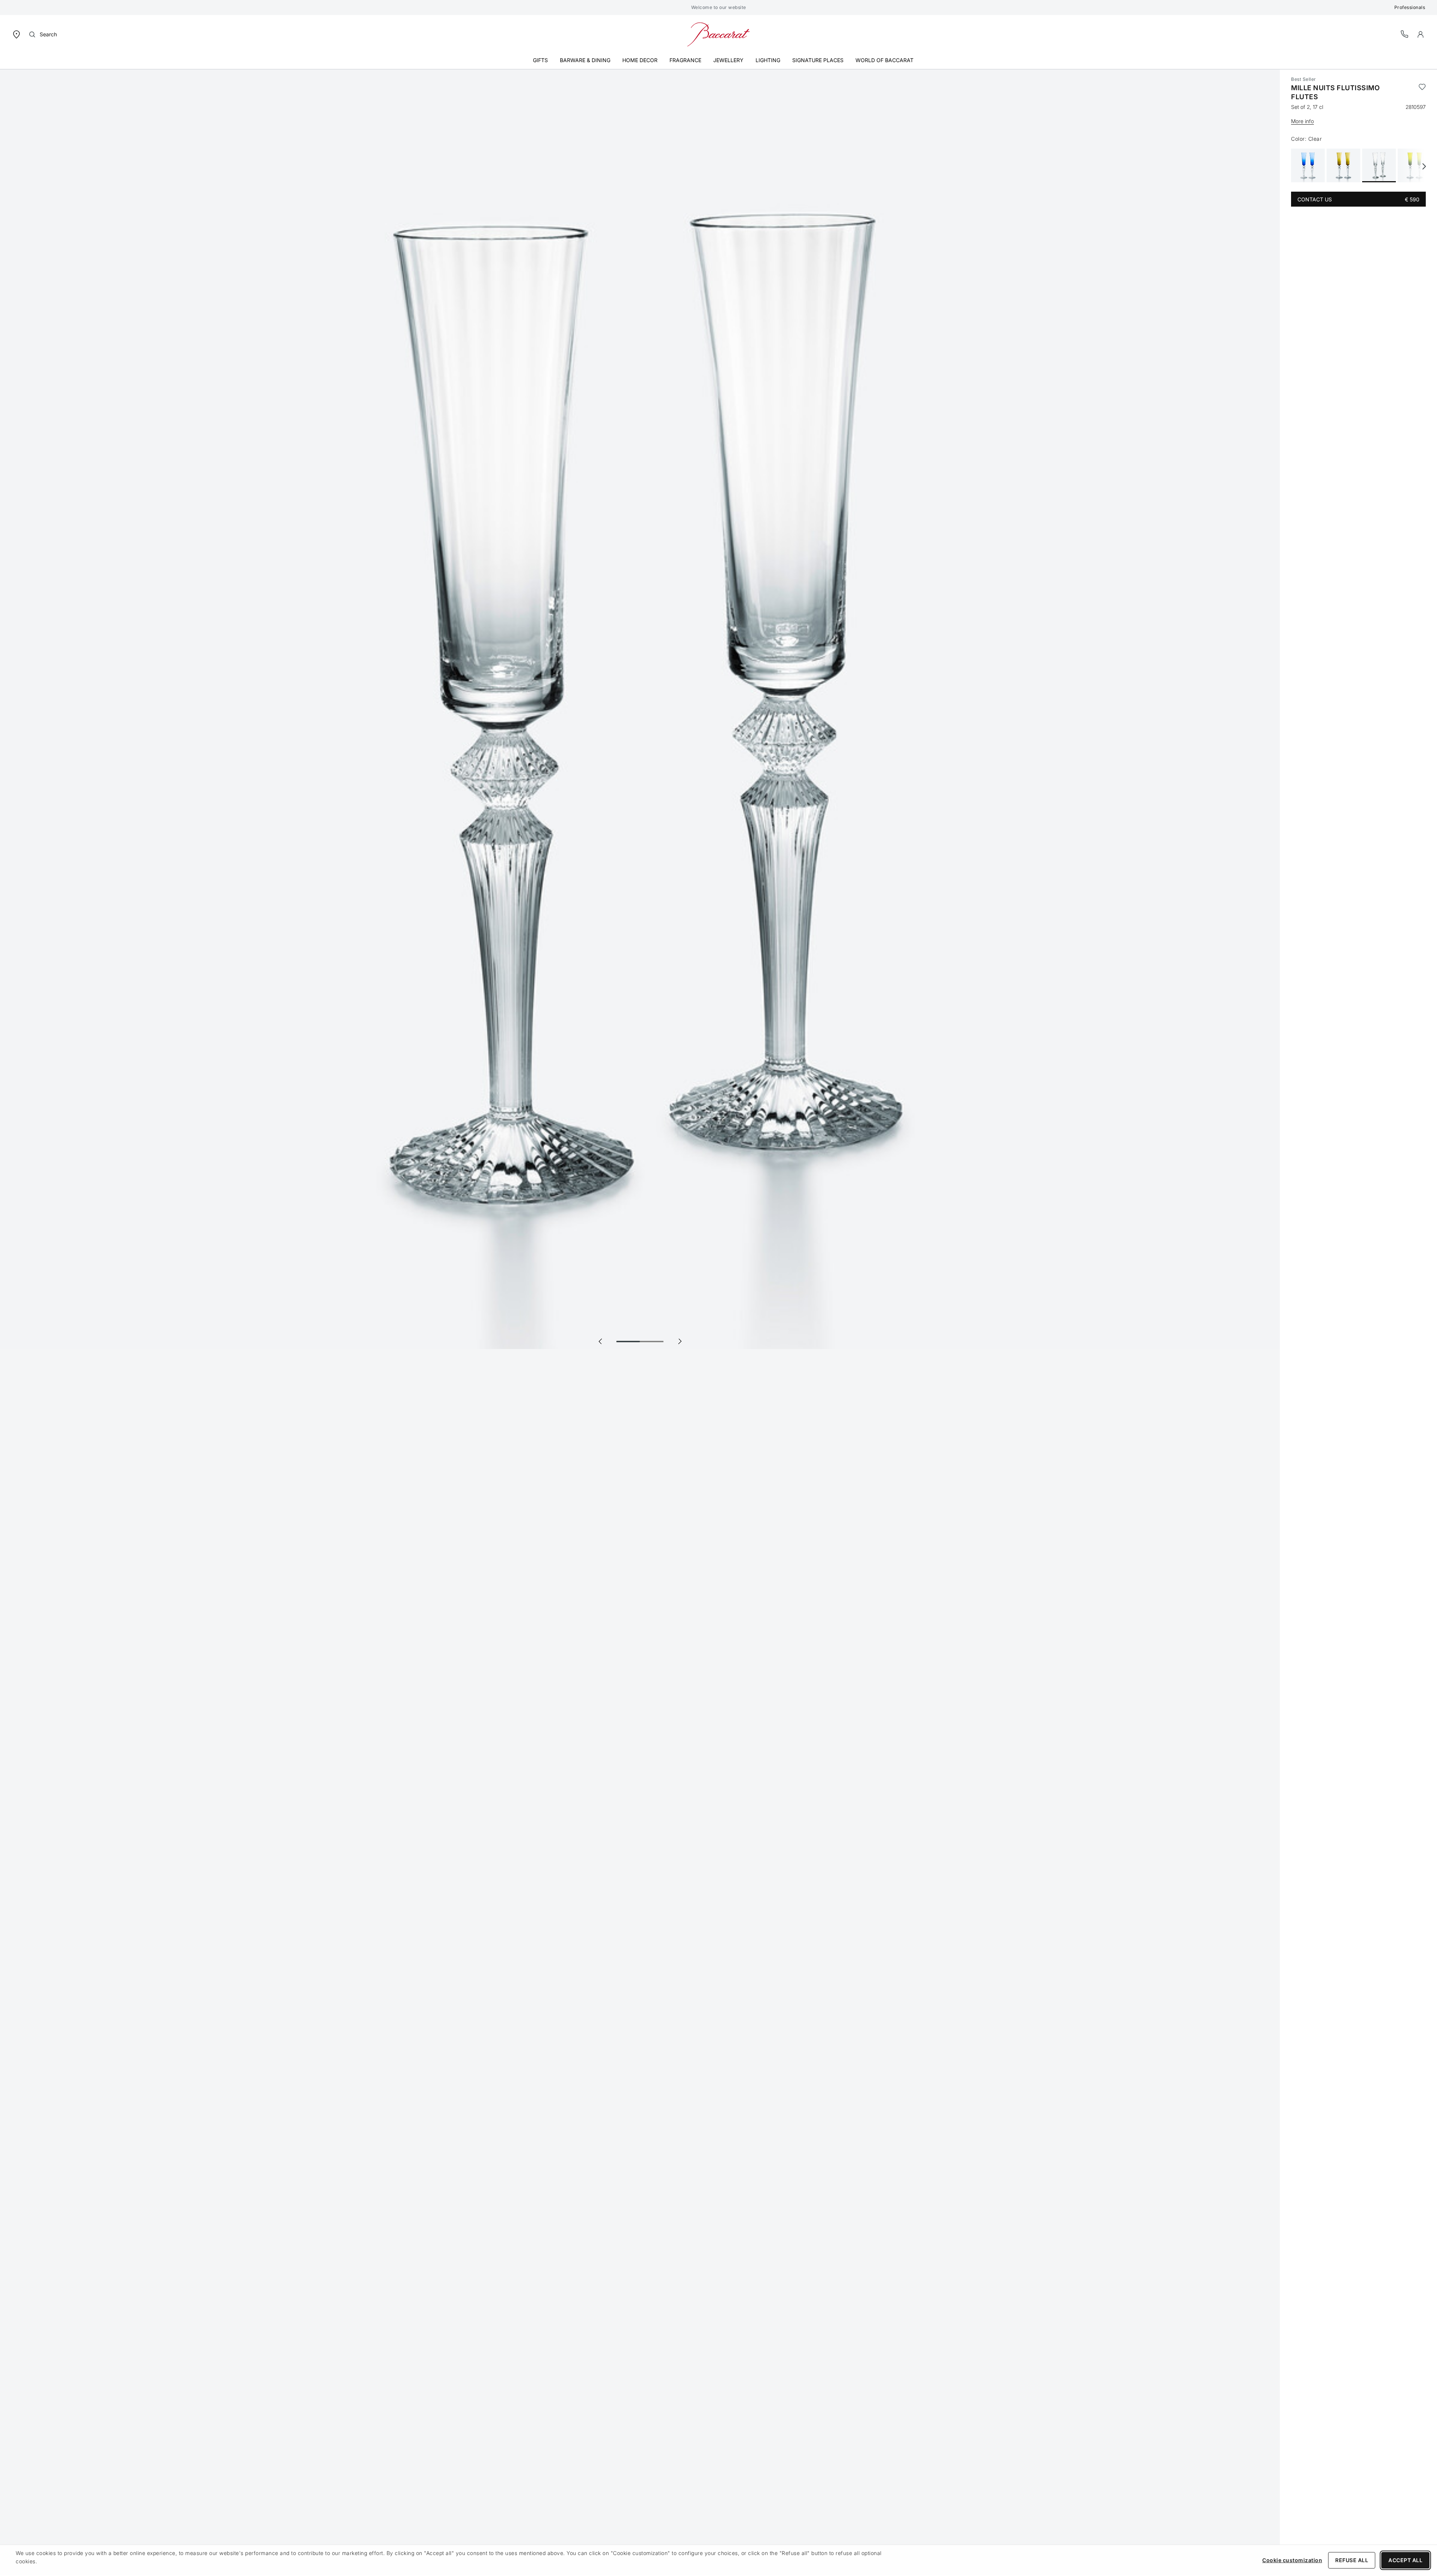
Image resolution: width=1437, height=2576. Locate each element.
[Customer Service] (1405, 34)
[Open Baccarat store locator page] (16, 34)
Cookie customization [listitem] (1292, 2560)
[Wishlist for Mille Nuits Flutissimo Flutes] (1422, 92)
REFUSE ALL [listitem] (1352, 2560)
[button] (1421, 34)
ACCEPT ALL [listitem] (1405, 2560)
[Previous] (600, 1341)
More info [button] (1302, 121)
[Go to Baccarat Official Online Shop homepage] (718, 34)
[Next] (680, 1341)
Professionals (1410, 7)
